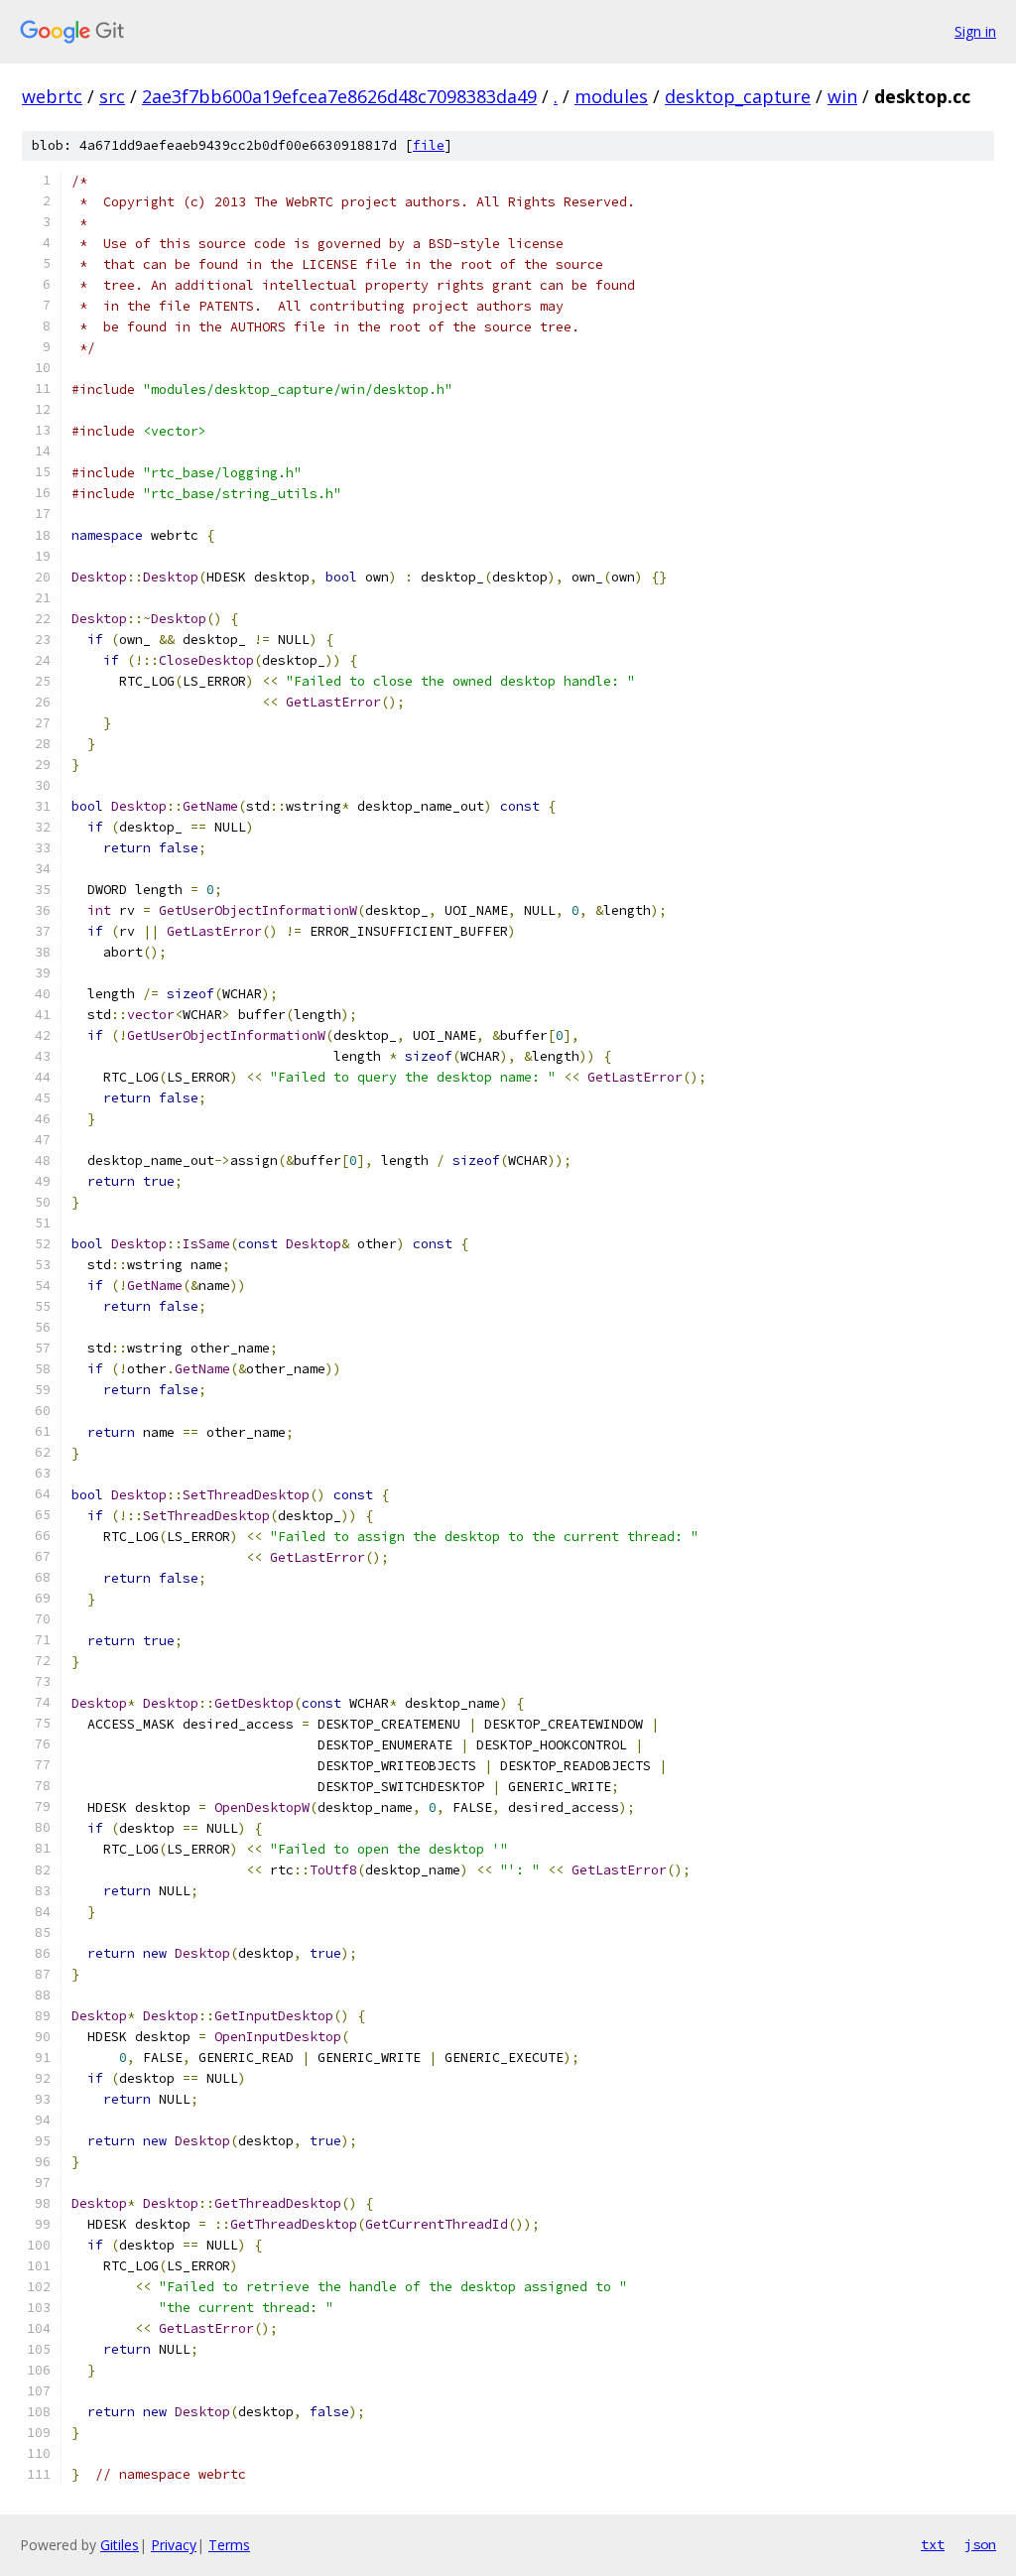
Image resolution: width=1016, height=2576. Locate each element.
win (842, 96)
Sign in (975, 31)
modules (611, 96)
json (980, 2544)
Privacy (174, 2545)
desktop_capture (738, 96)
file (429, 145)
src (112, 96)
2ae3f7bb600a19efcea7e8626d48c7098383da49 (339, 96)
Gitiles (120, 2545)
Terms (229, 2545)
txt (933, 2544)
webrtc (52, 96)
